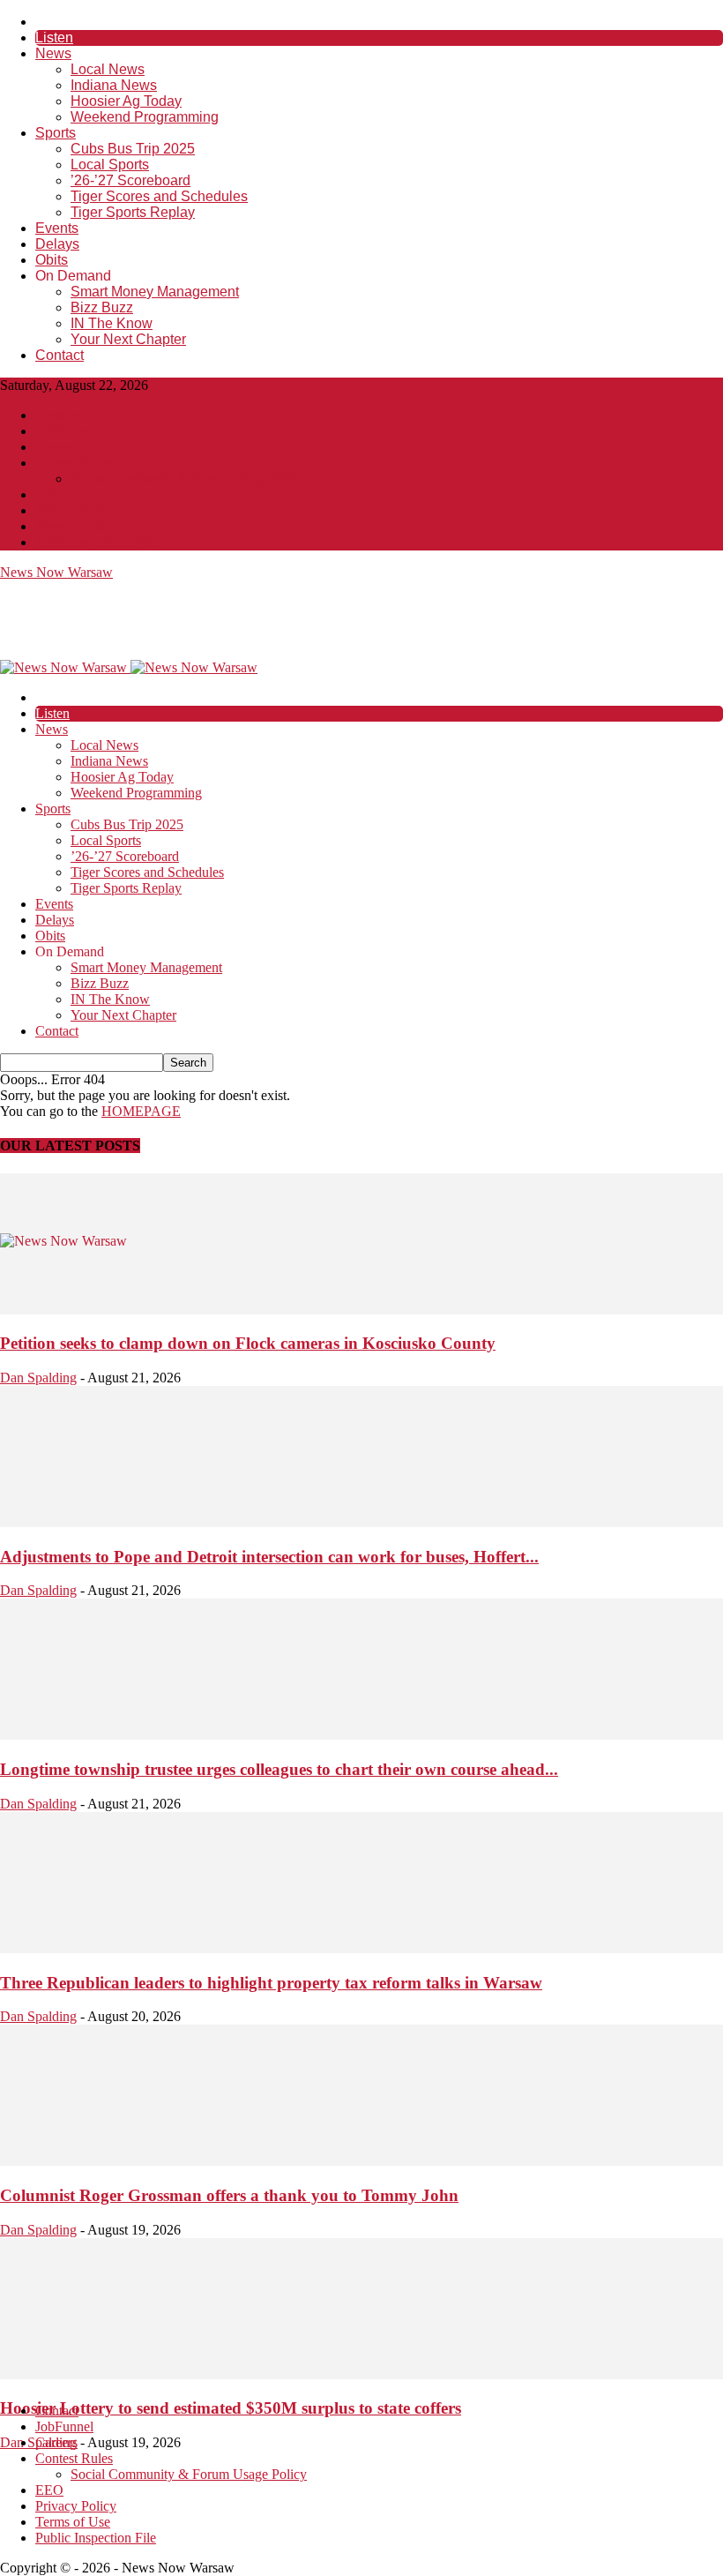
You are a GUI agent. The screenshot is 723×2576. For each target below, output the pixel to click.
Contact (60, 355)
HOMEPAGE (141, 1111)
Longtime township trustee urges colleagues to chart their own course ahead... (279, 1769)
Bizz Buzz (102, 307)
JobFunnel (64, 431)
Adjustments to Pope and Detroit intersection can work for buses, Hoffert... (269, 1557)
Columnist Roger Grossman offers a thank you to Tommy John (229, 2195)
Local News (108, 69)
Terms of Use (73, 526)
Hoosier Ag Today (126, 101)
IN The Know (112, 323)
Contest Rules (74, 463)
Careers (56, 447)
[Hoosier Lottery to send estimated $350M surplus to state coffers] (361, 2374)
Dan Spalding (38, 1378)
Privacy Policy (76, 510)
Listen (54, 37)
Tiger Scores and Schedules (159, 196)
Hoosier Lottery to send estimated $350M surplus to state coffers (231, 2408)
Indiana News (114, 85)
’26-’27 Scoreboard (130, 180)
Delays (57, 244)
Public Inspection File (96, 542)
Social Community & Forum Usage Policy (189, 479)
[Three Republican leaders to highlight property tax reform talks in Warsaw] (361, 1948)
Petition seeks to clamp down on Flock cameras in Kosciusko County (248, 1343)
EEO (49, 494)
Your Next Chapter (128, 339)
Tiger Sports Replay (133, 212)
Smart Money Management (155, 292)
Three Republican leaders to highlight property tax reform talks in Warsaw (271, 1983)
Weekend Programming (145, 117)
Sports (56, 133)
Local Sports (110, 165)
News (53, 53)
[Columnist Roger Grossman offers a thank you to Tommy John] (361, 2161)
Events (57, 228)
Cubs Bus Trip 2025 (133, 149)
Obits (52, 260)
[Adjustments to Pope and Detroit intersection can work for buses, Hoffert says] (361, 1522)
